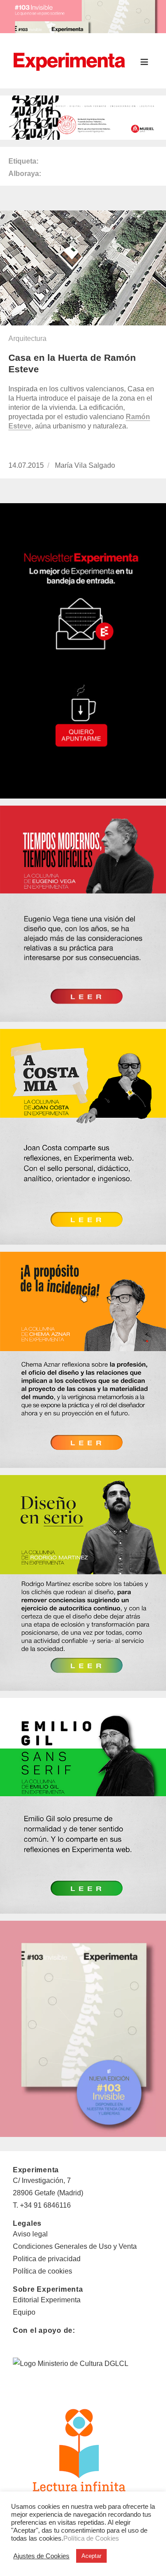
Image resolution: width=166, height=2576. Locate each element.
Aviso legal (30, 2234)
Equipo (24, 2312)
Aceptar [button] (91, 2556)
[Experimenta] (69, 61)
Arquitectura (27, 338)
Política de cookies (42, 2271)
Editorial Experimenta (47, 2300)
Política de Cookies (91, 2538)
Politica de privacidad (47, 2259)
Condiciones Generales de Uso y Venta (75, 2246)
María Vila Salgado (85, 465)
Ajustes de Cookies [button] (41, 2556)
